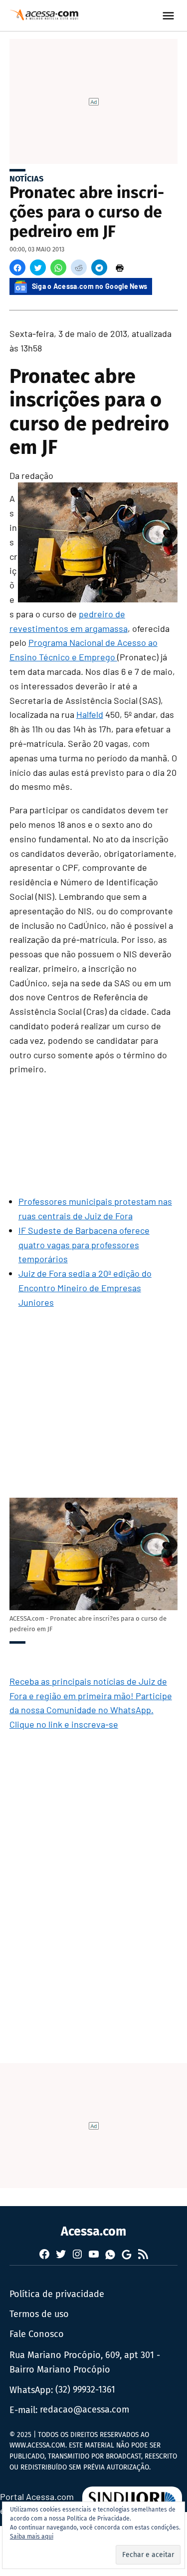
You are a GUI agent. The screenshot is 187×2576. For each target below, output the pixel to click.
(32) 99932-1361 (85, 2390)
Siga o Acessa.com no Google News (90, 286)
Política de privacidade (57, 2294)
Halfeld (90, 714)
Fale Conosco (37, 2334)
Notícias (26, 179)
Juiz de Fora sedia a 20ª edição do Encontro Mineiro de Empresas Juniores (85, 1288)
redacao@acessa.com (85, 2410)
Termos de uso (39, 2314)
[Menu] (170, 16)
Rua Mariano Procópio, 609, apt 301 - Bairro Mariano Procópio (85, 2362)
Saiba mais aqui (32, 2537)
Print (120, 267)
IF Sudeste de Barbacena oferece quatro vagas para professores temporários (84, 1245)
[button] (17, 267)
